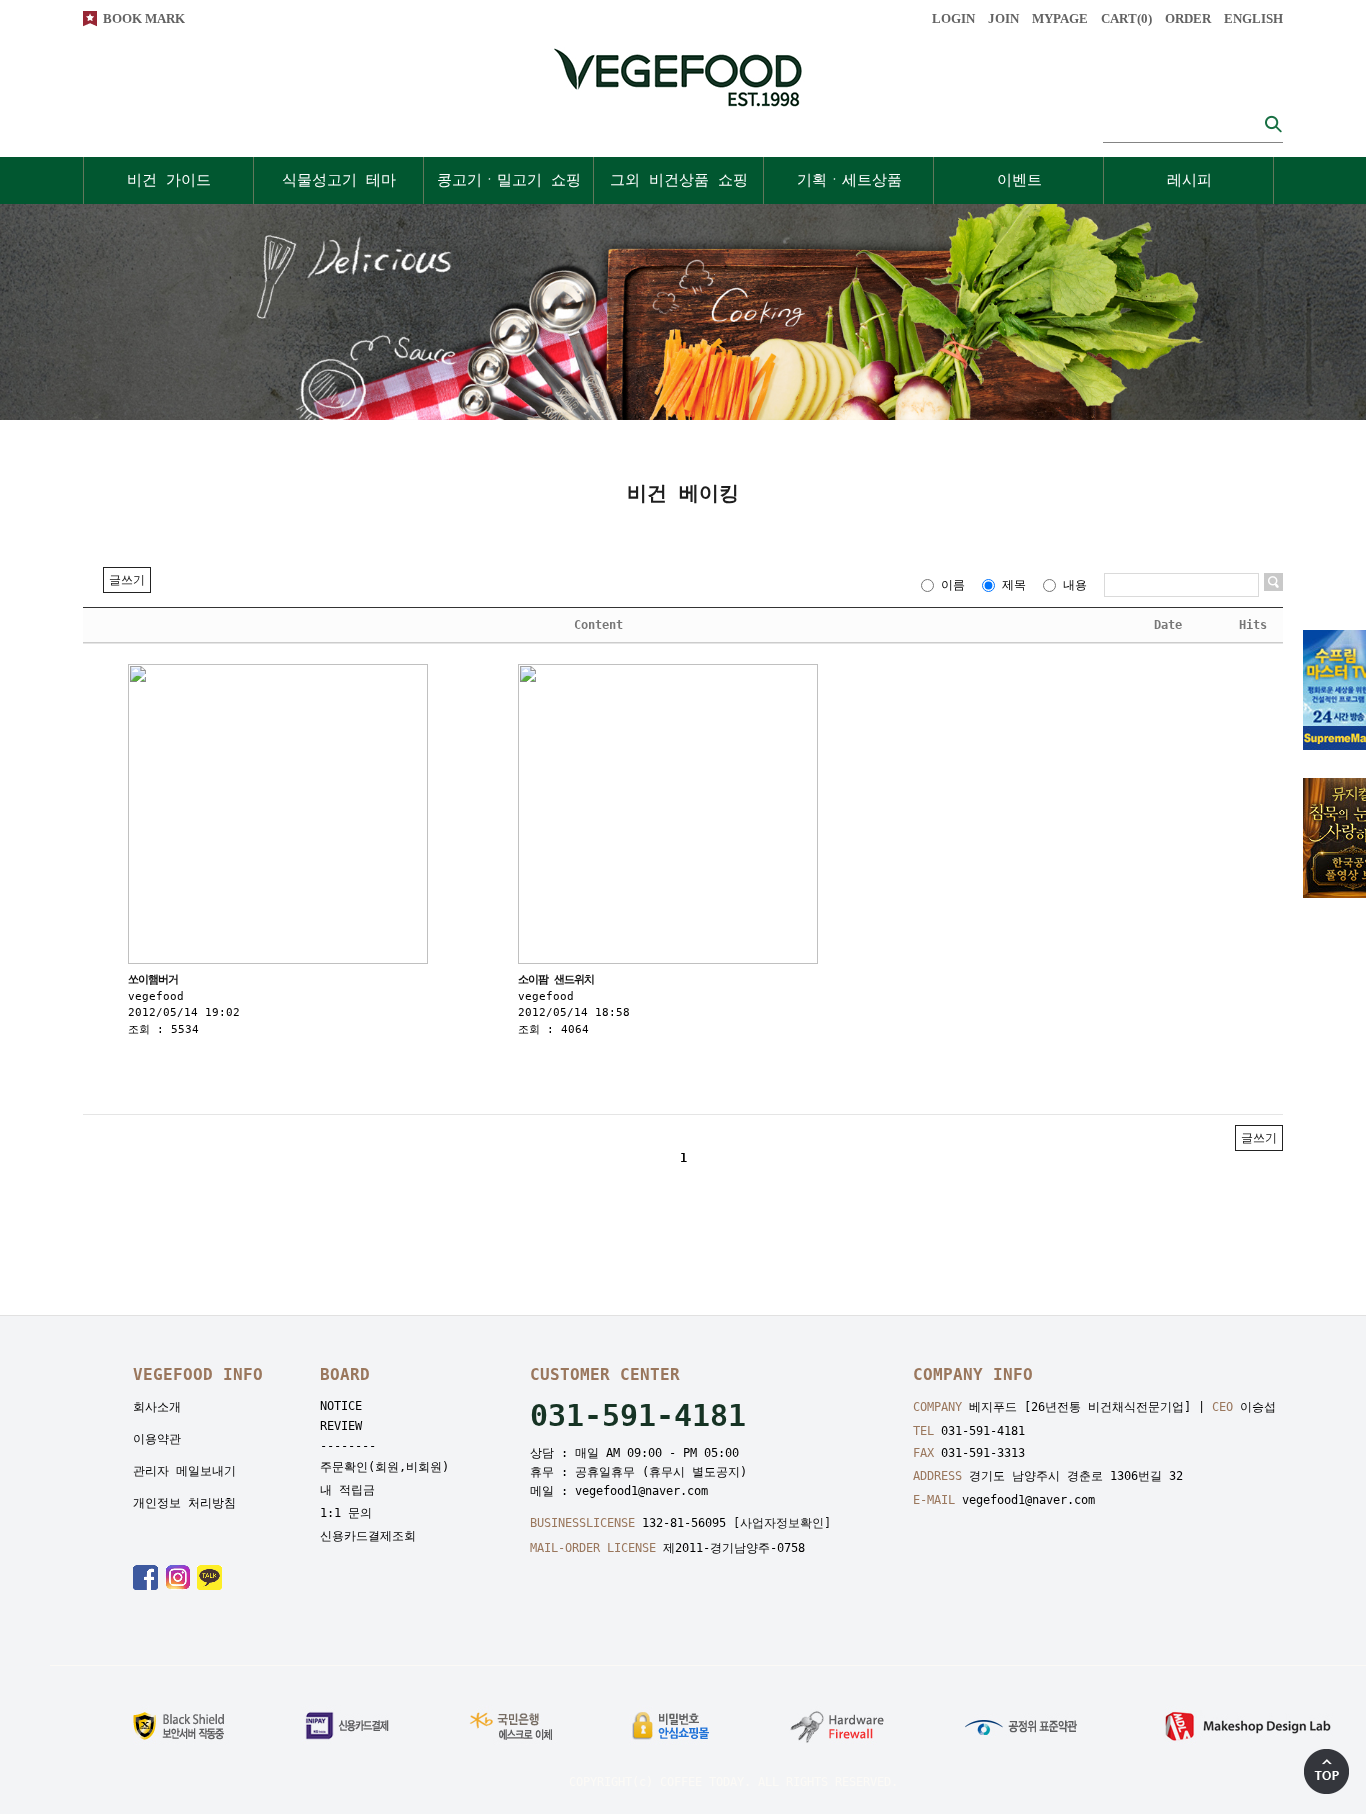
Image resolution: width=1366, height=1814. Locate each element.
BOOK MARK (144, 18)
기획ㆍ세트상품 (849, 180)
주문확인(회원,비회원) (384, 1467)
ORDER (1188, 18)
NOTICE (341, 1406)
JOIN (1003, 18)
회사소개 (157, 1407)
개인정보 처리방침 (184, 1503)
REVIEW (341, 1426)
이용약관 (157, 1439)
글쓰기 (127, 580)
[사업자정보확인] (782, 1523)
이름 (953, 585)
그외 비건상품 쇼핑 (679, 180)
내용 (1075, 585)
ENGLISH (1253, 18)
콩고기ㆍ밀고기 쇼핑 (509, 180)
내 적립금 (347, 1490)
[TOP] (1326, 1771)
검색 (1273, 123)
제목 (1014, 585)
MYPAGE (1060, 18)
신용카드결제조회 (368, 1536)
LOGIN (953, 18)
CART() (1126, 18)
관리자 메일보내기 (184, 1471)
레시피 (1189, 180)
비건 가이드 (169, 180)
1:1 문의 (346, 1513)
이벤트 (1019, 180)
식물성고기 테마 (339, 180)
